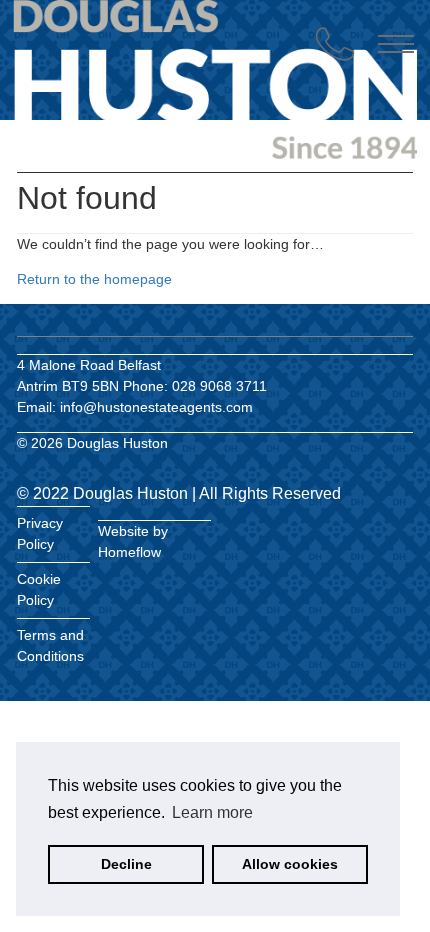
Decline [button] (126, 864)
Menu (396, 44)
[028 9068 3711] (335, 44)
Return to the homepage (94, 279)
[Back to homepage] (129, 78)
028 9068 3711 (219, 386)
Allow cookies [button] (290, 864)
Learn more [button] (212, 812)
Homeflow (129, 552)
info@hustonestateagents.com (156, 407)
